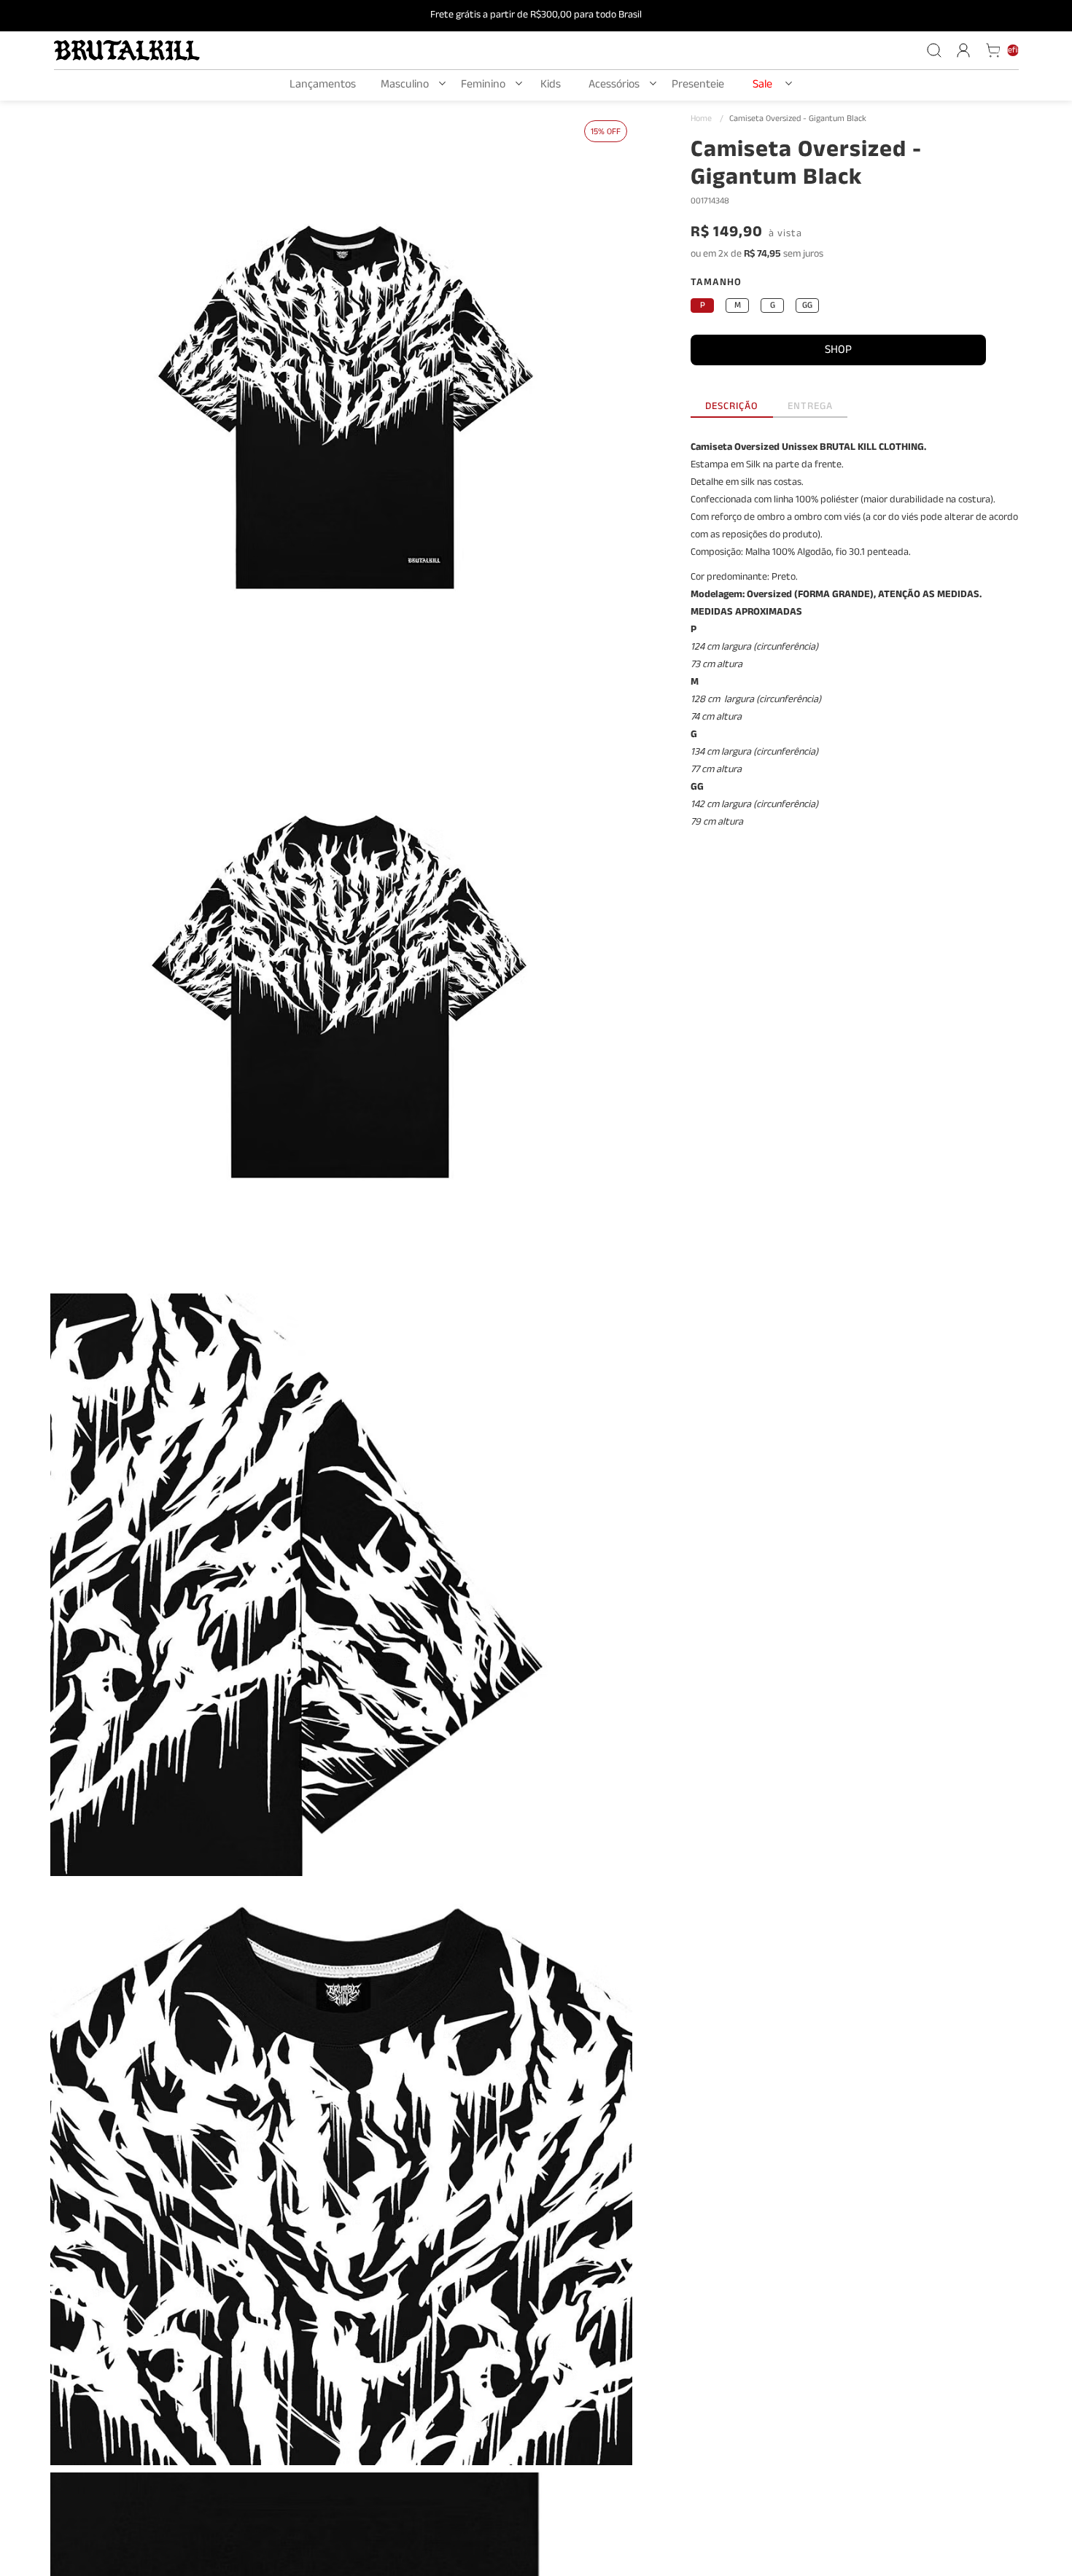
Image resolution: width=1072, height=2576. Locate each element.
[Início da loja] (127, 50)
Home (707, 120)
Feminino (483, 86)
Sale (762, 86)
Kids (551, 86)
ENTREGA (810, 409)
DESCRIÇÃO (732, 409)
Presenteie (698, 86)
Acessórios (614, 86)
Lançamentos (323, 86)
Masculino (405, 86)
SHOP (838, 351)
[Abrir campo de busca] (934, 50)
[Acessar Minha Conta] (963, 50)
